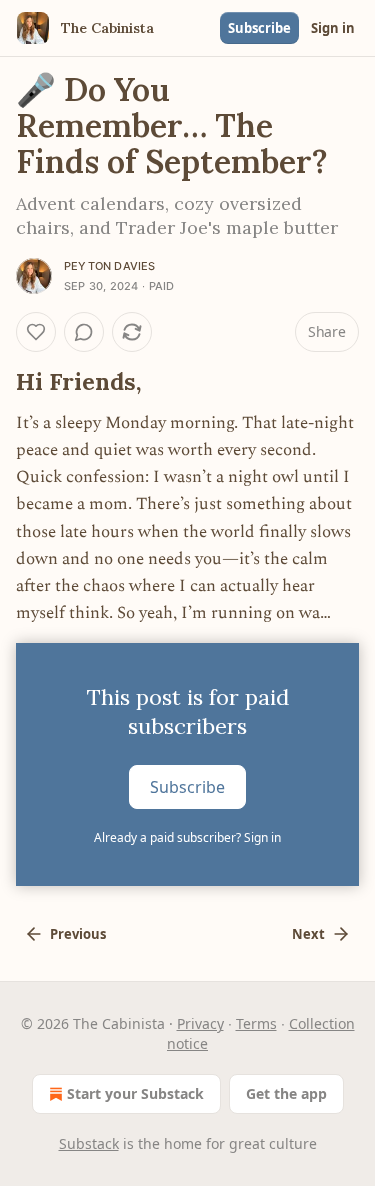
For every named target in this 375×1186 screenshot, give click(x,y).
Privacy (200, 1023)
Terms (256, 1023)
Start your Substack (135, 1093)
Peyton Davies (110, 266)
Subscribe (259, 28)
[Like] (36, 332)
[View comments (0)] (84, 332)
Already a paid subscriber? (187, 837)
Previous (78, 934)
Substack (89, 1143)
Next (308, 934)
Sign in (333, 28)
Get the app (286, 1093)
